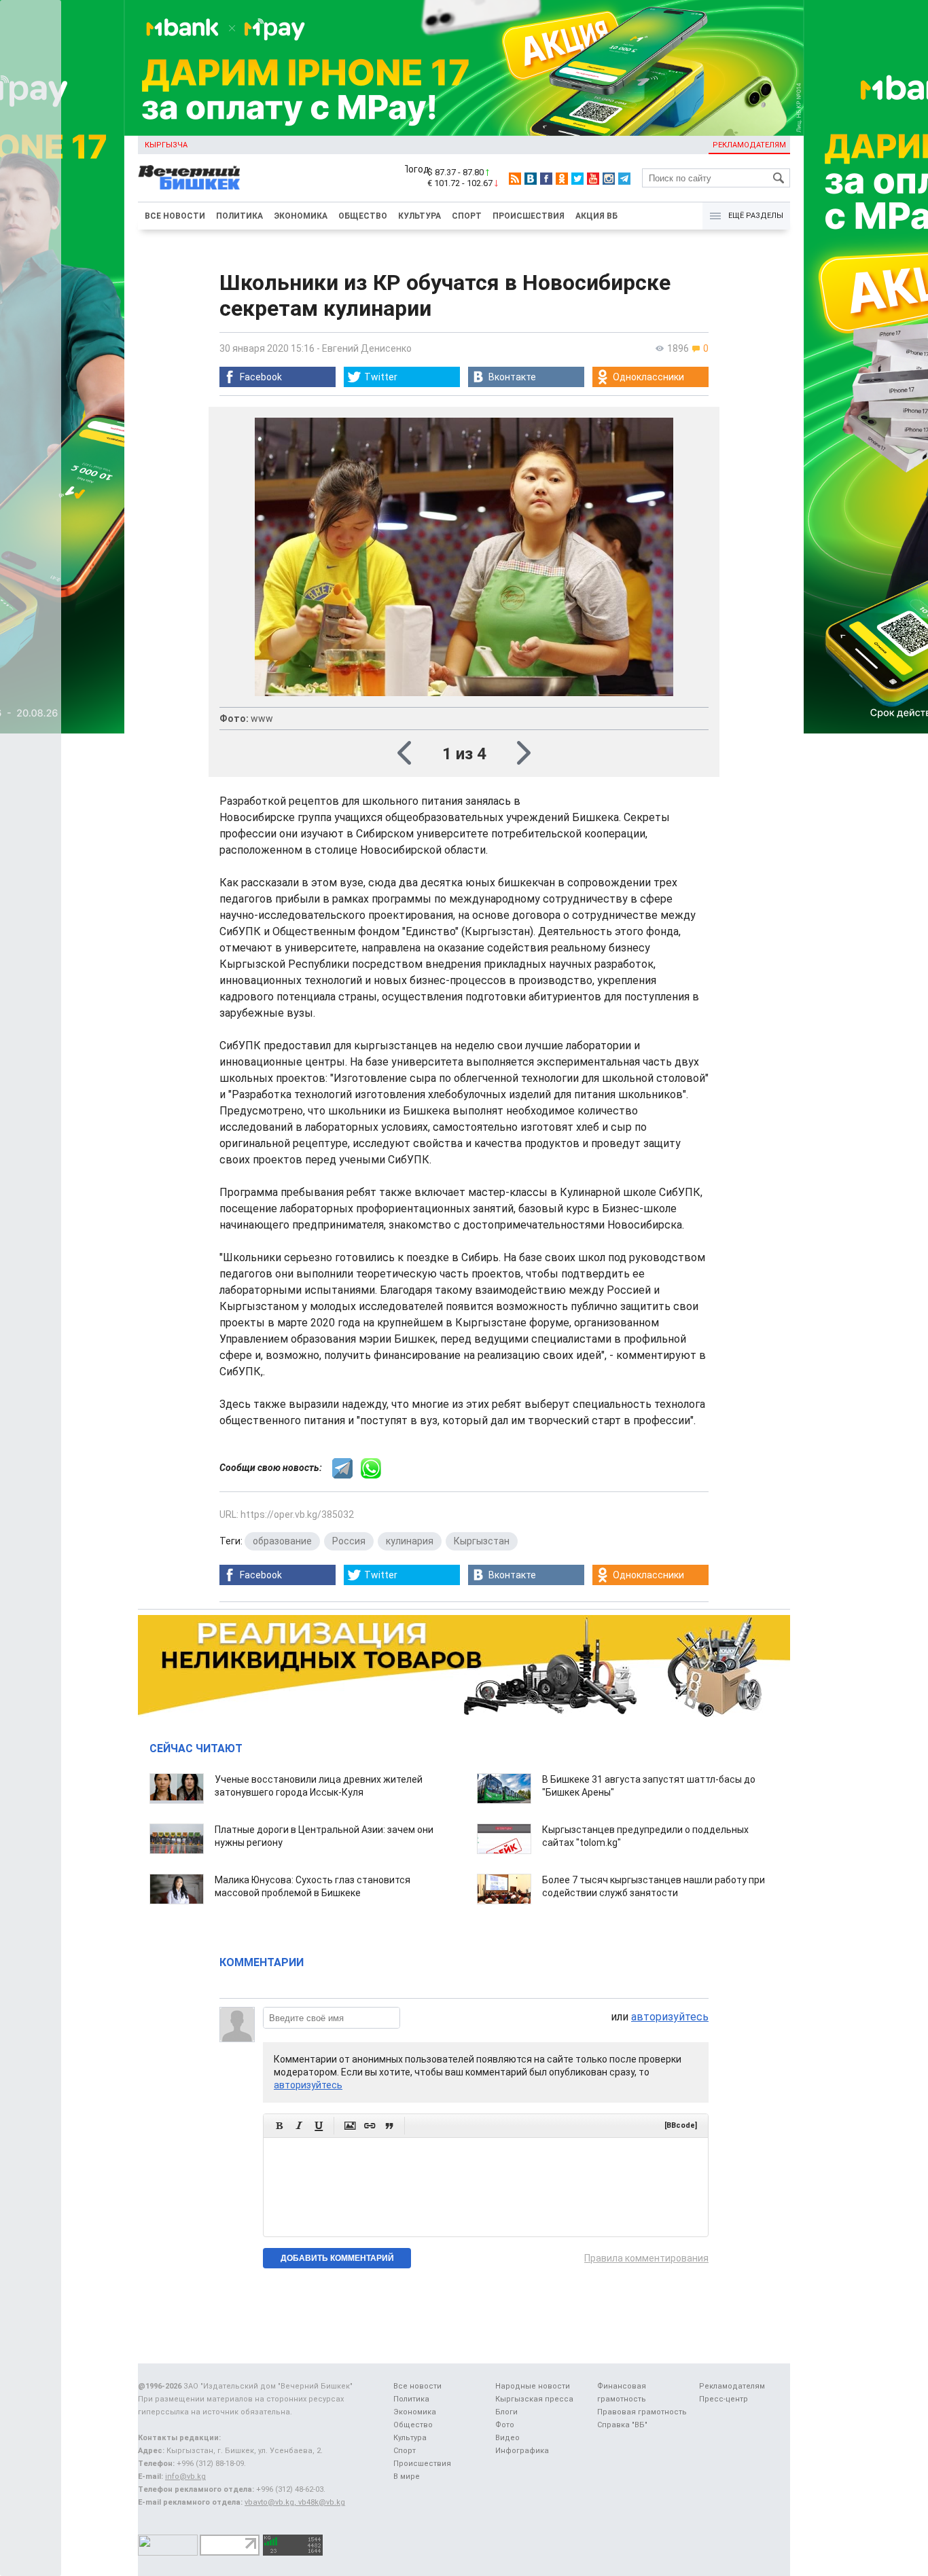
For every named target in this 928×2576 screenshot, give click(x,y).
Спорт (467, 216)
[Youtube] (593, 179)
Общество (363, 216)
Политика (239, 216)
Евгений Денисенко (367, 348)
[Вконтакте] (531, 179)
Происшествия (529, 216)
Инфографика (522, 2451)
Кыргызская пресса (534, 2399)
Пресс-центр (724, 2399)
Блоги (506, 2412)
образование (282, 1541)
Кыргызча (166, 145)
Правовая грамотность (642, 2412)
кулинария (410, 1541)
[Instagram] (609, 179)
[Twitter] (577, 179)
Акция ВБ (596, 216)
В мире (407, 2477)
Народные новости (533, 2386)
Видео (507, 2438)
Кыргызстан (482, 1541)
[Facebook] (546, 179)
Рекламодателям (749, 145)
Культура (420, 216)
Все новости (175, 216)
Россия (349, 1541)
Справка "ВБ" (622, 2425)
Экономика (301, 216)
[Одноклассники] (562, 179)
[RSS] (515, 179)
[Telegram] (624, 179)
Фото (505, 2425)
